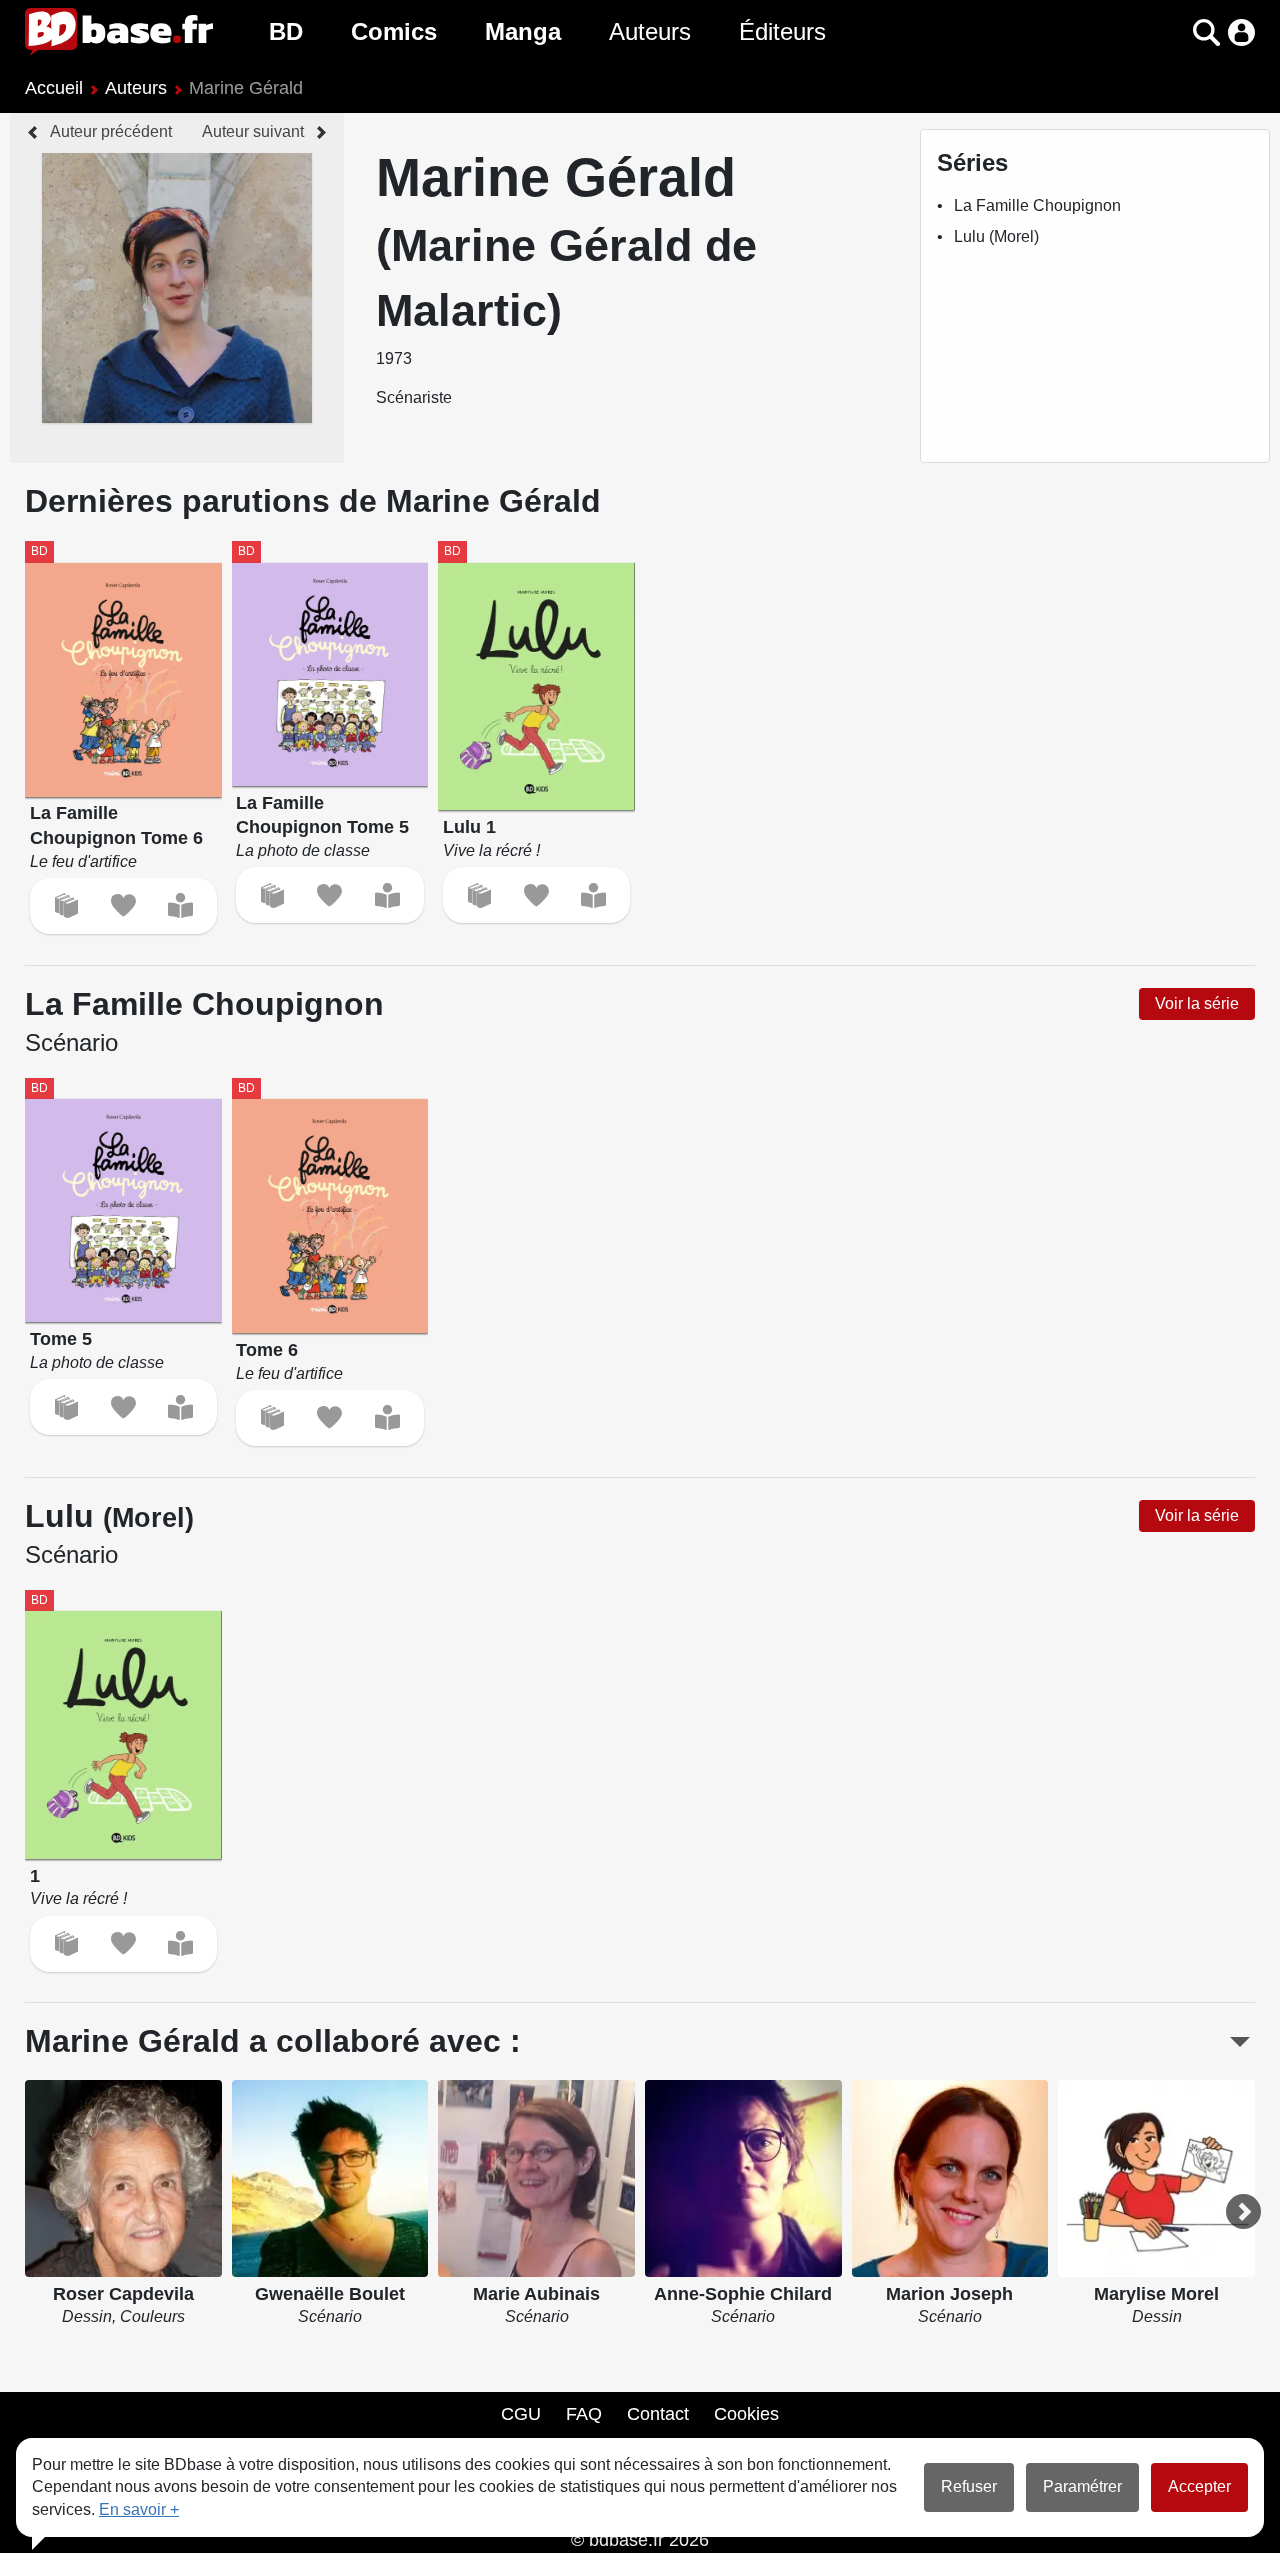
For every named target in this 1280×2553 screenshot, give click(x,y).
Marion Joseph (949, 2294)
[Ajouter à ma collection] (66, 905)
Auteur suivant (253, 131)
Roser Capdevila (123, 2294)
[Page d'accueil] (119, 32)
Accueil (54, 88)
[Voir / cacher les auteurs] (1240, 2042)
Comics (394, 31)
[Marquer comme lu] (180, 905)
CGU (521, 2414)
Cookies (746, 2414)
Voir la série (1197, 1003)
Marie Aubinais (536, 2294)
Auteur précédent (111, 131)
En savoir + (139, 2509)
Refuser (969, 2486)
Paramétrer (1082, 2486)
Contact (658, 2414)
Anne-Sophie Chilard (743, 2294)
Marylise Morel (1156, 2294)
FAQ (584, 2414)
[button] (1171, 32)
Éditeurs (782, 31)
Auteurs (650, 31)
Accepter (1199, 2486)
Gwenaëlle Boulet (330, 2294)
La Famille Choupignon (1037, 205)
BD (286, 31)
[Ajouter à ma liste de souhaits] (123, 905)
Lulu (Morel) (996, 236)
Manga (523, 31)
